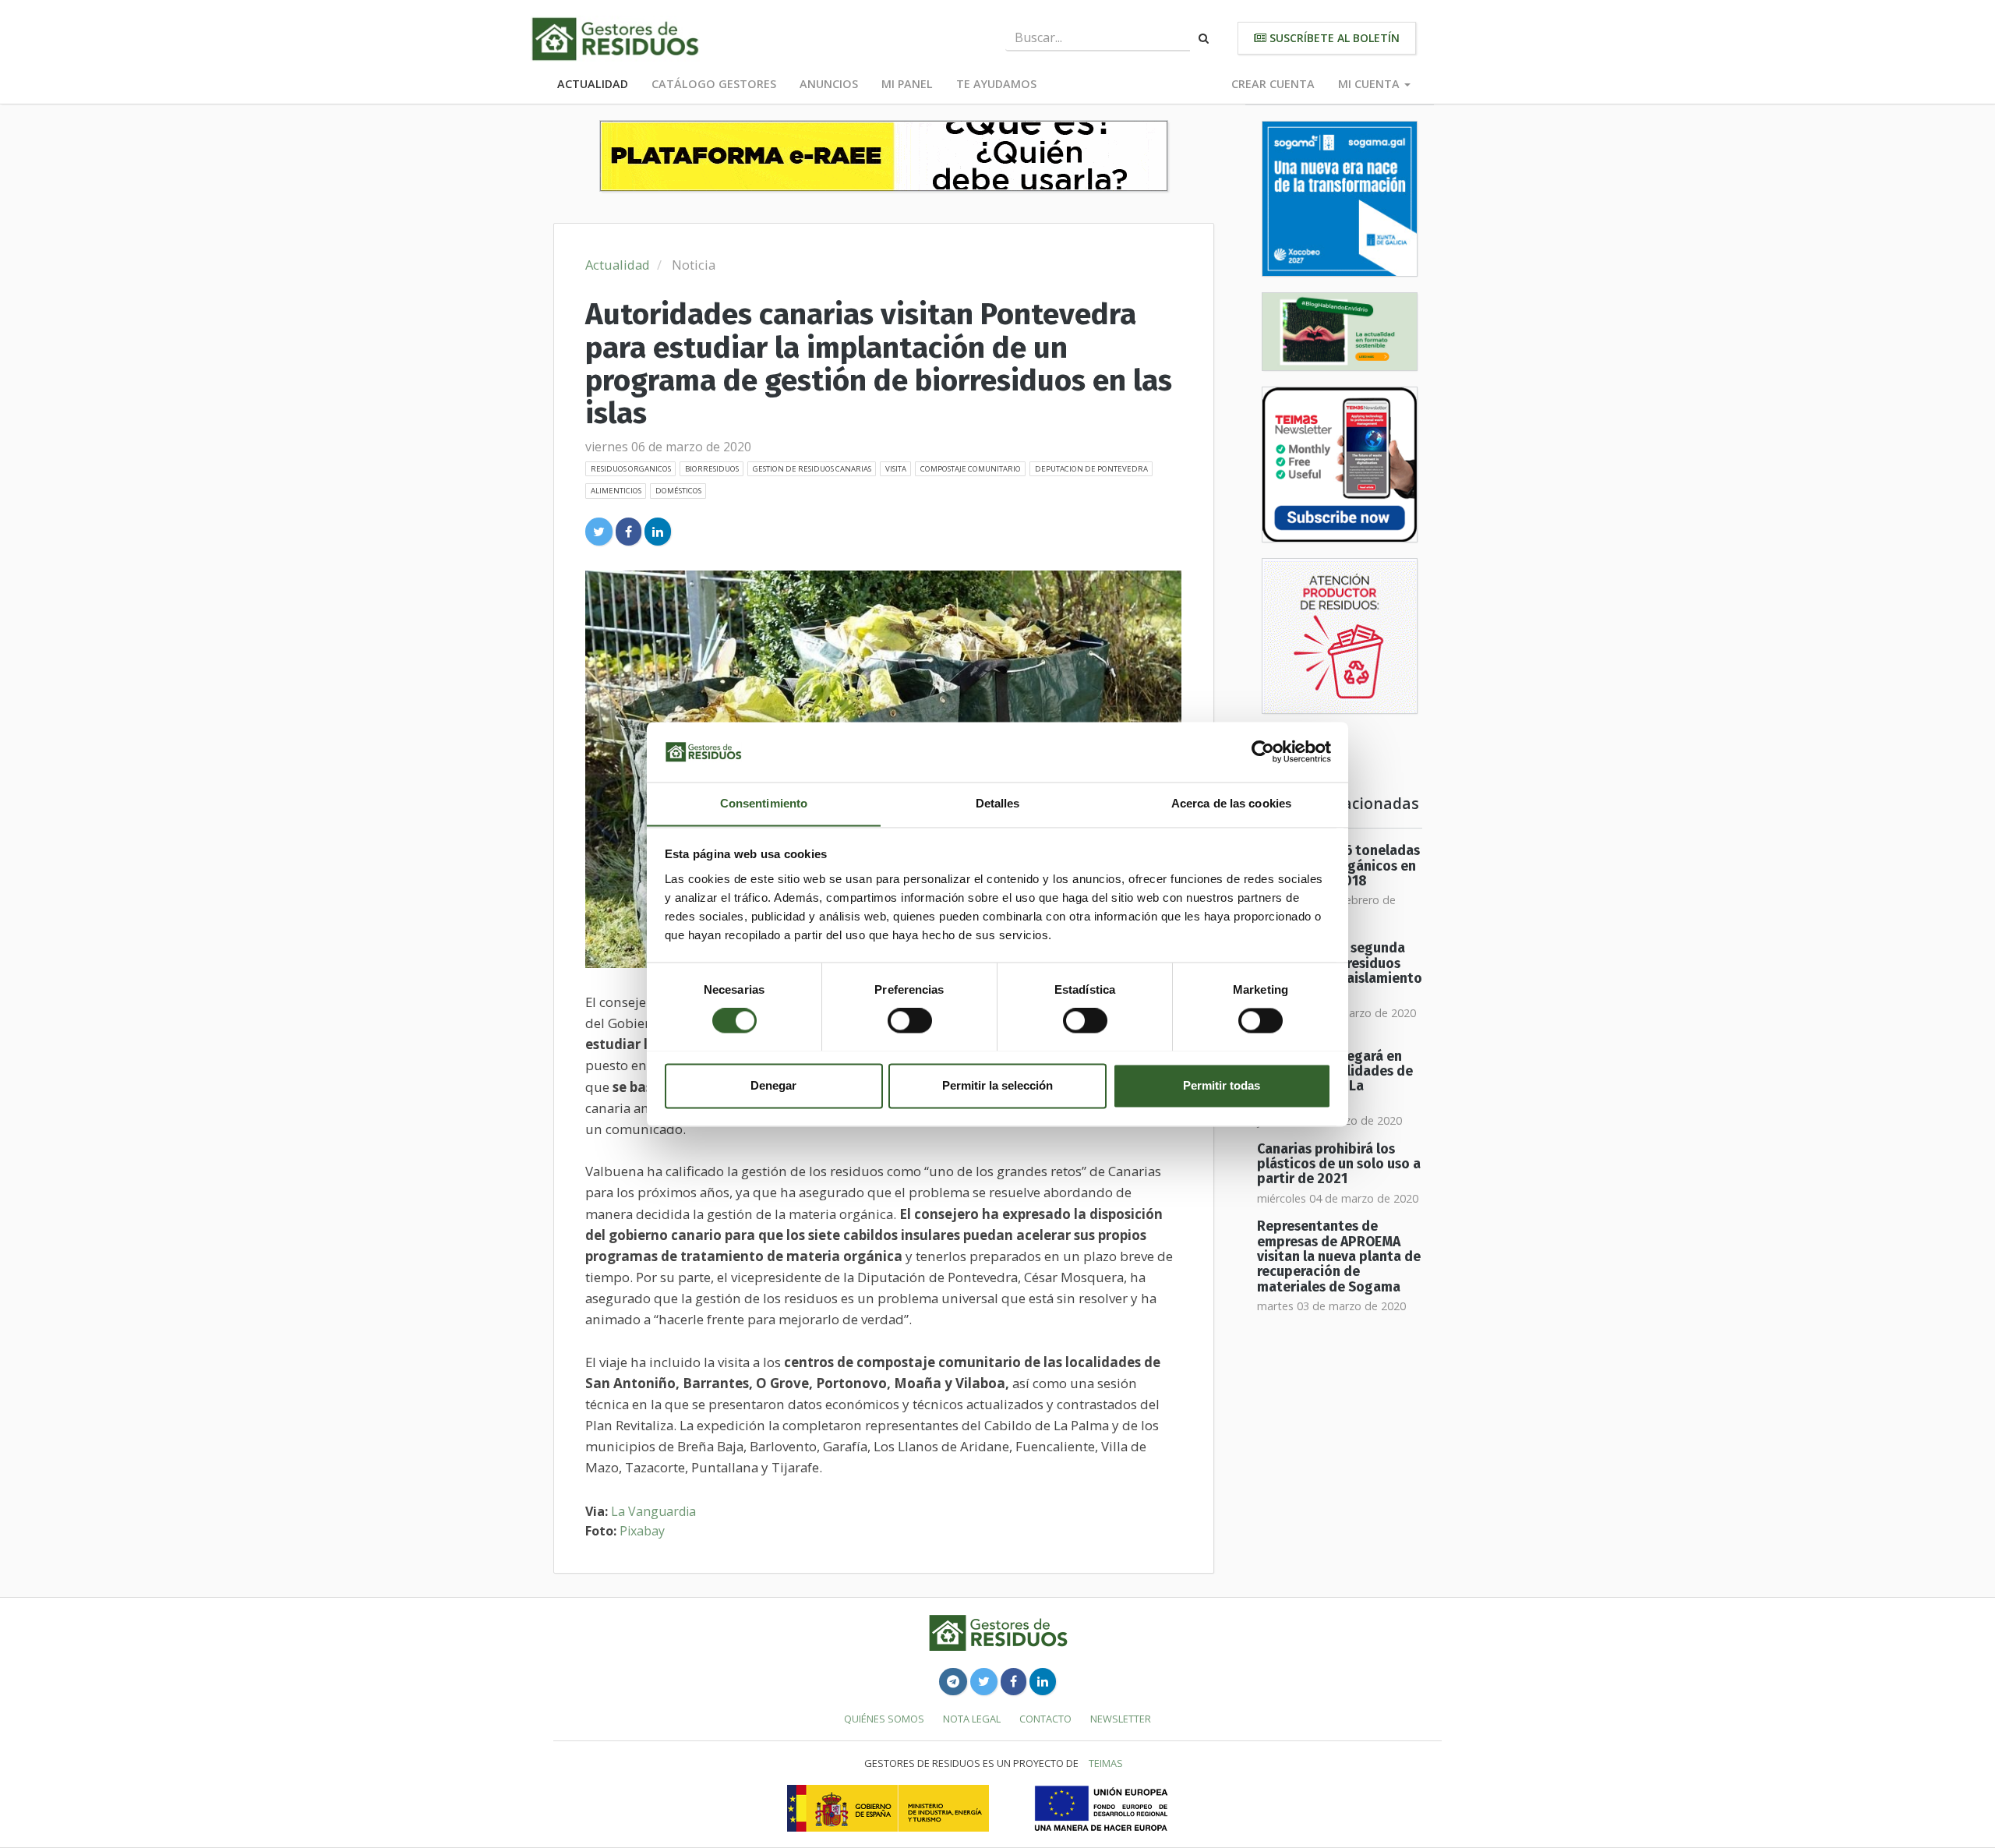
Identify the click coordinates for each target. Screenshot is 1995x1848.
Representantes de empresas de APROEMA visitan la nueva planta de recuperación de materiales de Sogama (1339, 1256)
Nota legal (972, 1719)
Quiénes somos (884, 1719)
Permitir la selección (997, 1085)
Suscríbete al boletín (1333, 38)
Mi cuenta (1370, 84)
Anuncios (829, 84)
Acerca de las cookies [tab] (1231, 803)
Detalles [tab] (998, 803)
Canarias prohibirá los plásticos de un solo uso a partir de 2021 (1339, 1164)
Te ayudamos (996, 84)
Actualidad (593, 84)
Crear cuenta (1273, 84)
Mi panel (907, 84)
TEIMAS (1106, 1763)
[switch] (910, 1020)
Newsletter (1121, 1719)
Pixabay (642, 1531)
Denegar (773, 1085)
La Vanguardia (653, 1511)
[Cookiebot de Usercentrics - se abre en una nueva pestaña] (1263, 751)
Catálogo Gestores (714, 84)
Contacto (1045, 1719)
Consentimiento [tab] (764, 803)
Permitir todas (1222, 1085)
